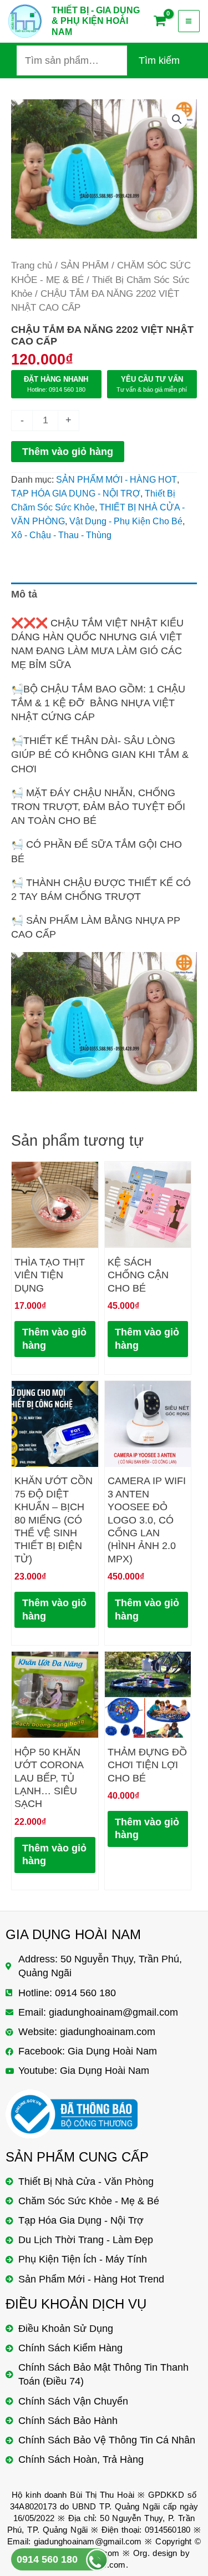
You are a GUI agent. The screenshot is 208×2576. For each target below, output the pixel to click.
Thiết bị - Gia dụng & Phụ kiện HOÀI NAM (96, 21)
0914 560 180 (47, 2559)
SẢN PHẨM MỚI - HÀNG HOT (116, 479)
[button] (177, 119)
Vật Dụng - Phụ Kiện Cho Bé (126, 521)
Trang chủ (32, 265)
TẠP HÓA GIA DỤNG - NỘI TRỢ (76, 493)
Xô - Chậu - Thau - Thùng (61, 535)
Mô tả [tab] (24, 594)
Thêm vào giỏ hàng (68, 452)
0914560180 (168, 2530)
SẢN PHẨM (85, 265)
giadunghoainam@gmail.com (88, 2541)
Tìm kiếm (159, 60)
